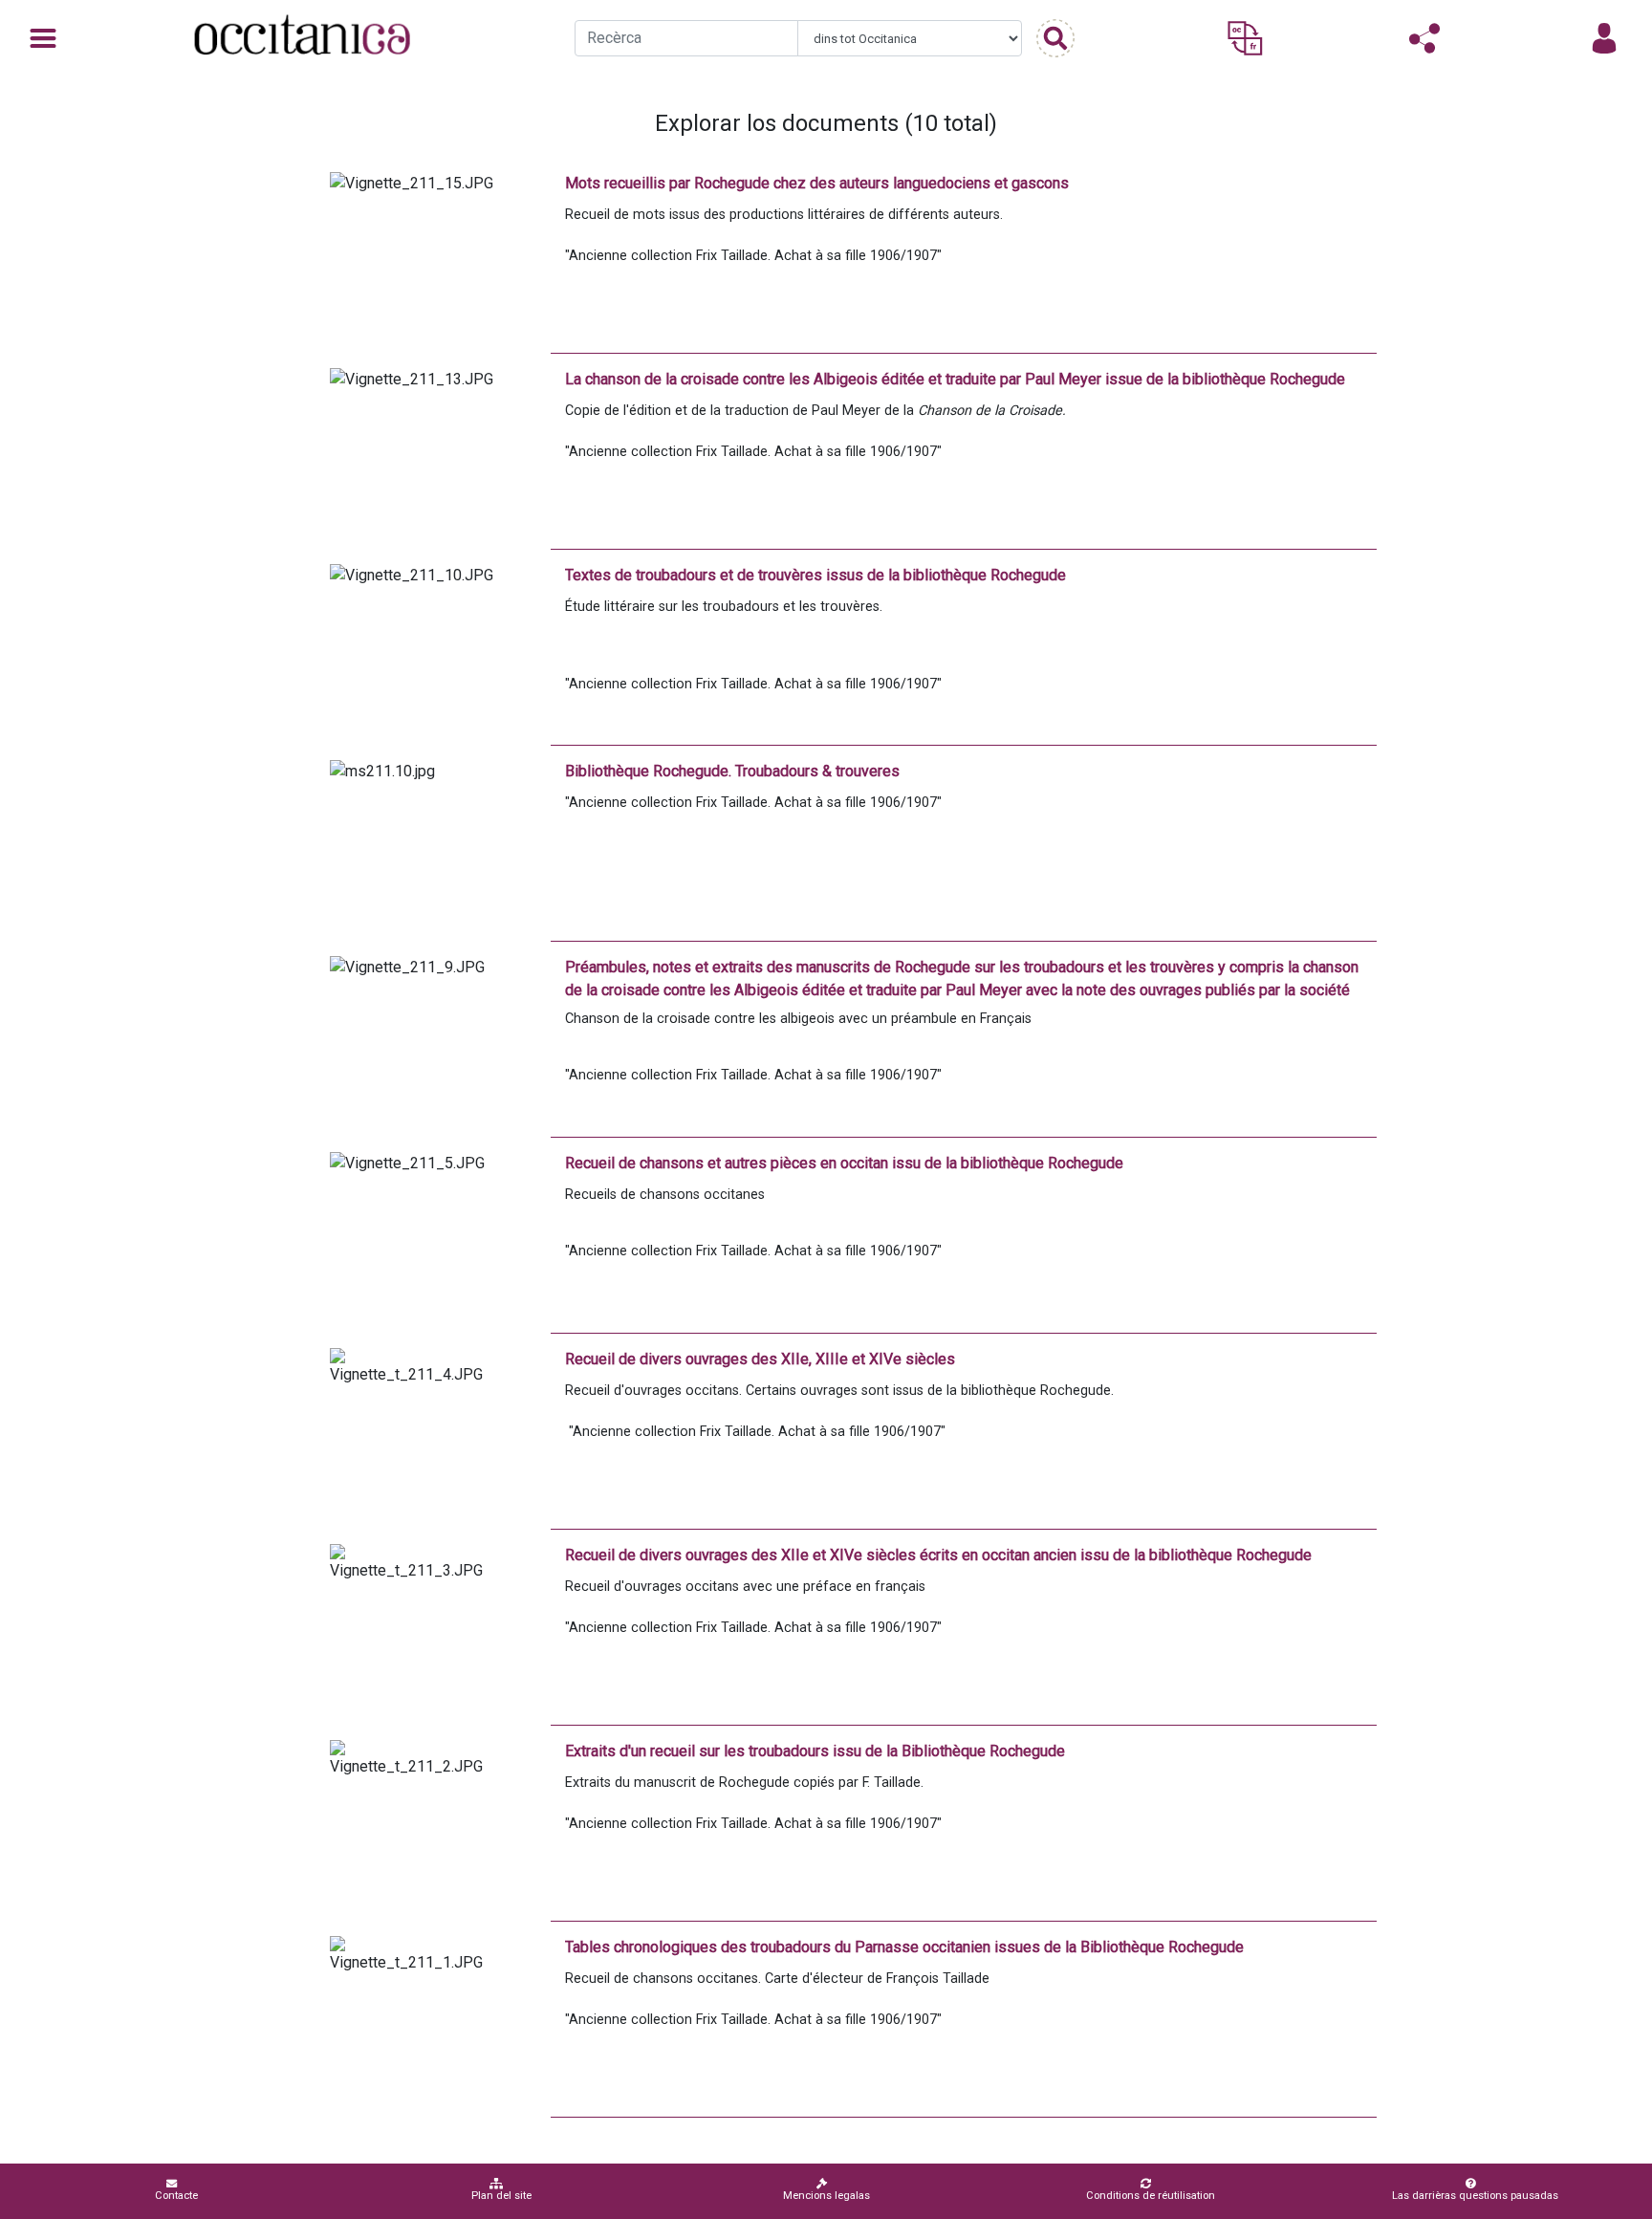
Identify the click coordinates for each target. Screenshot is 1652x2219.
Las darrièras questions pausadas (1475, 2196)
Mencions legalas (826, 2196)
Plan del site (501, 2196)
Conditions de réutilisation (1151, 2196)
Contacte (176, 2196)
